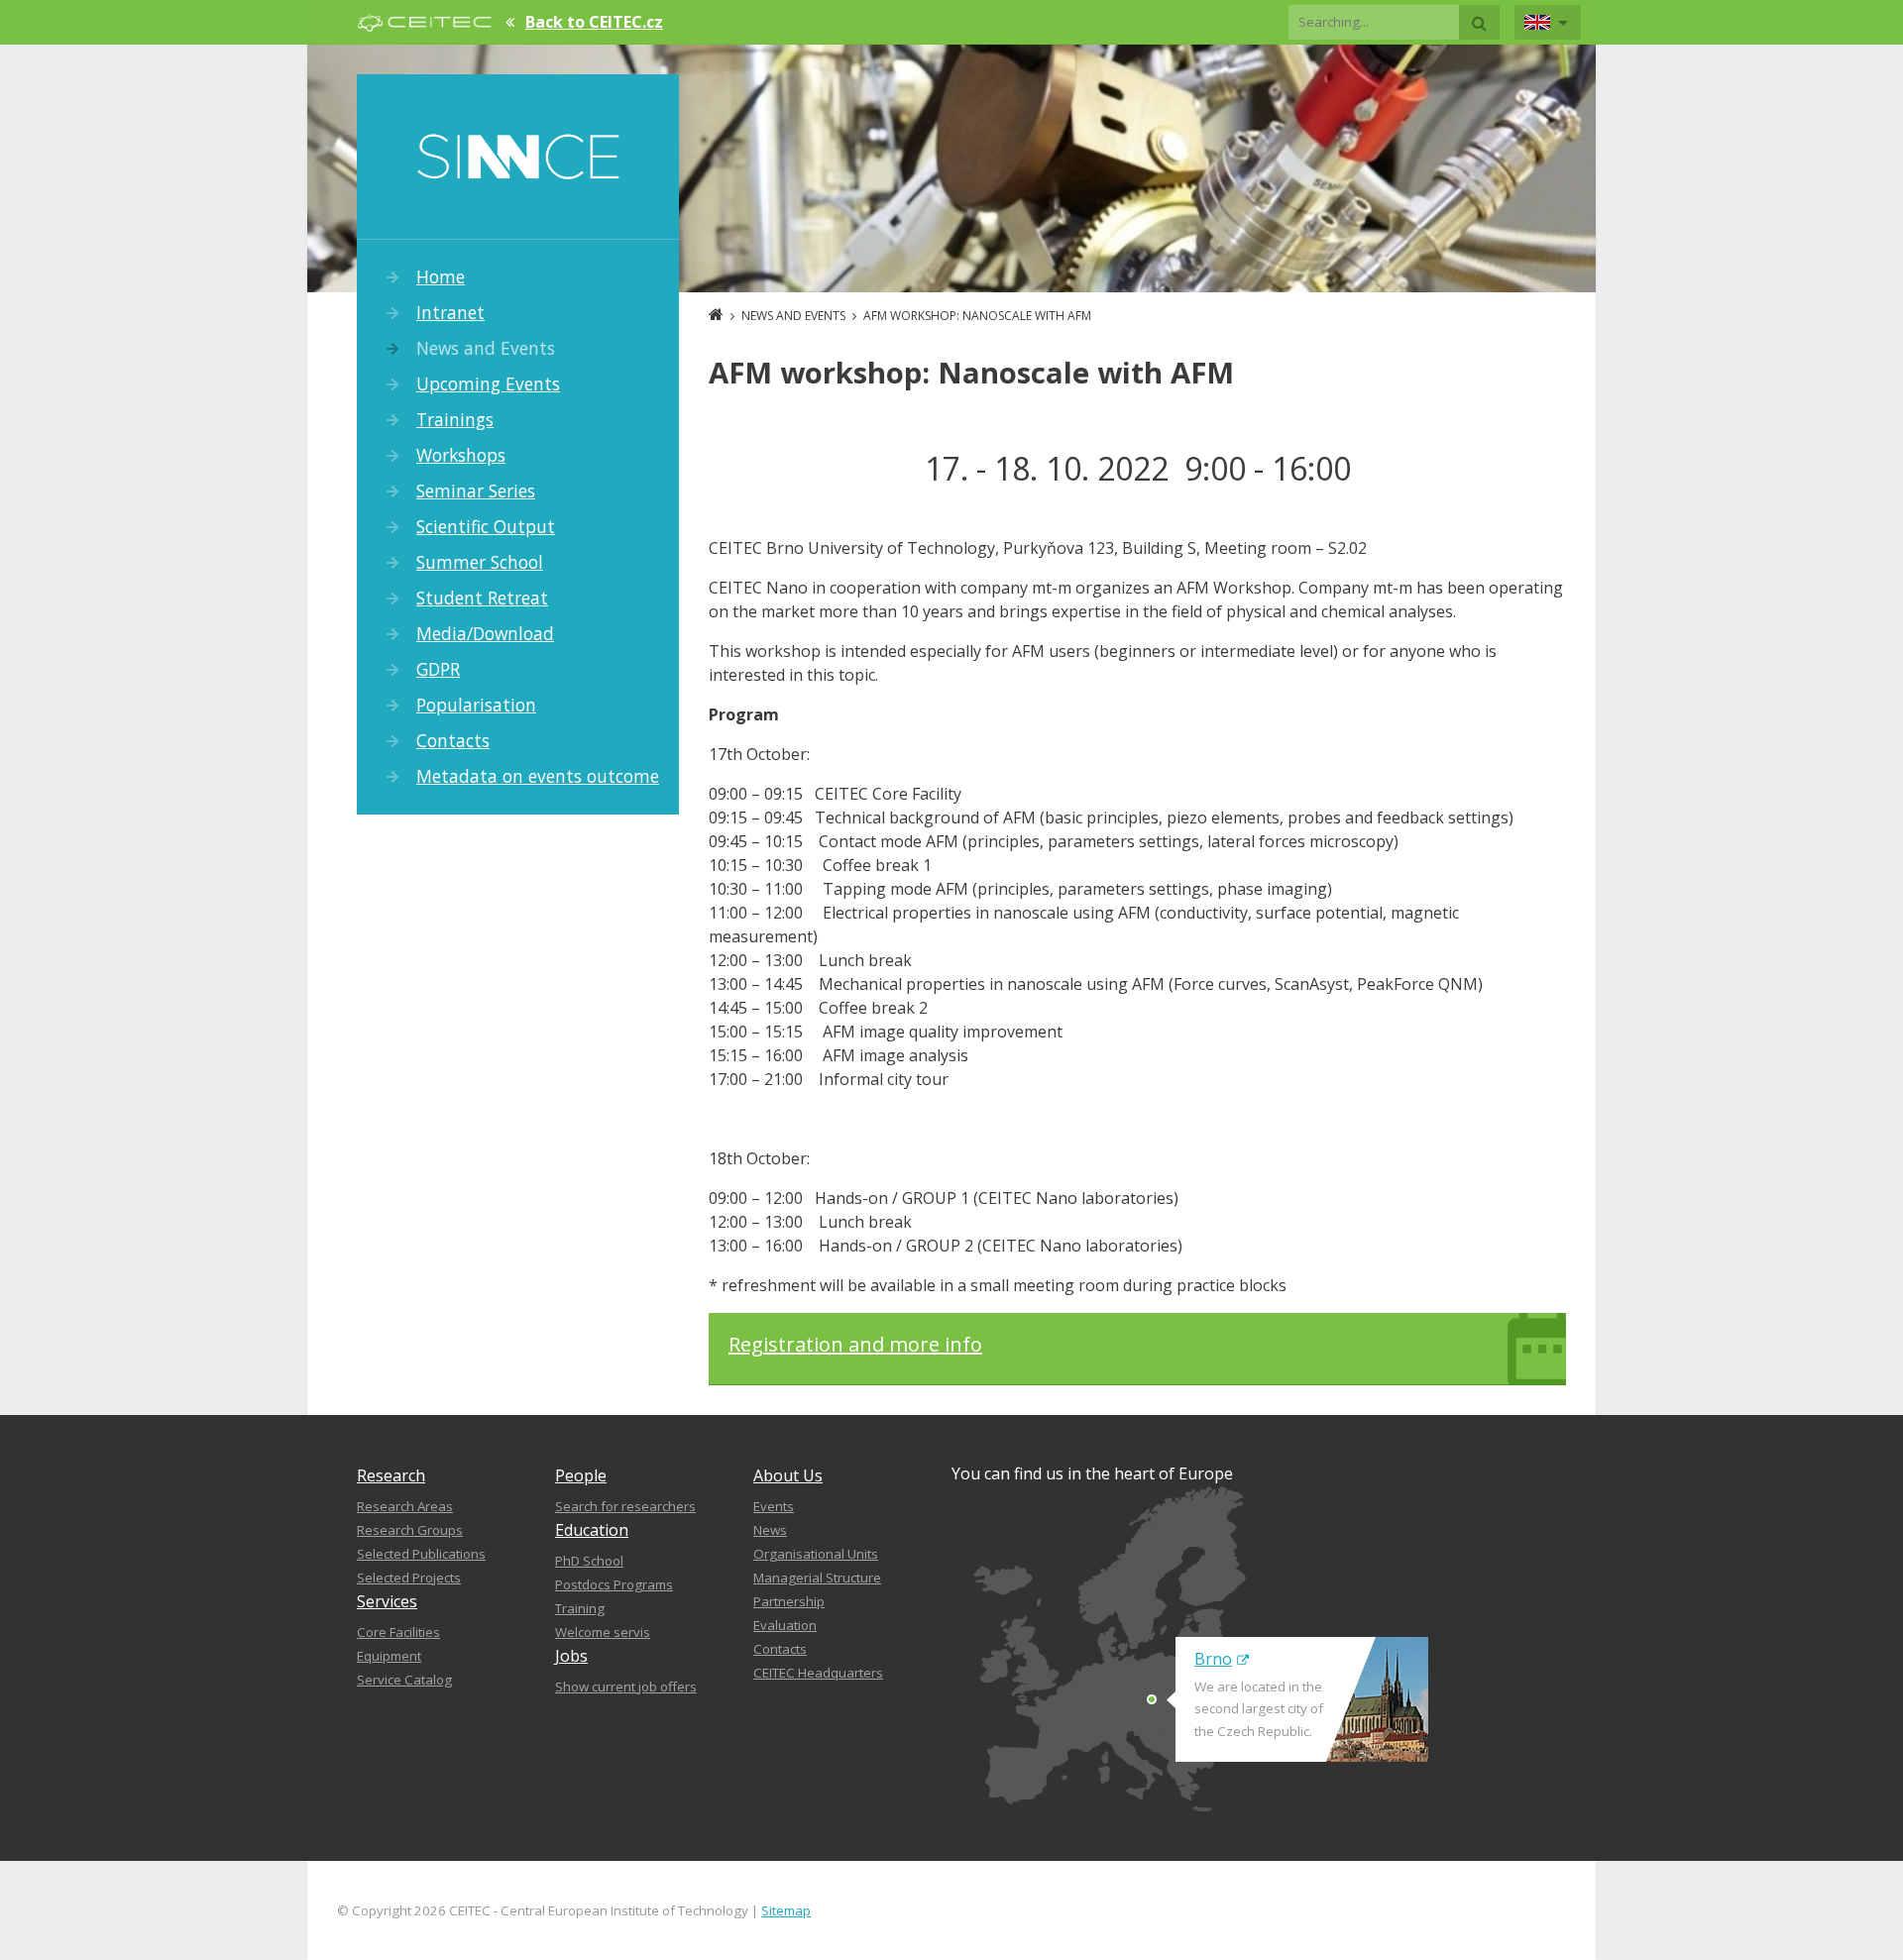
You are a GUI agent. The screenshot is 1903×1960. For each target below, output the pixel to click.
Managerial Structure (817, 1578)
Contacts (453, 740)
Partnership (789, 1601)
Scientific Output (486, 526)
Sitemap (786, 1910)
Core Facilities (398, 1632)
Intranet (450, 312)
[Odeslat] (1479, 22)
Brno (1213, 1659)
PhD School (589, 1561)
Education (592, 1530)
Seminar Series (476, 490)
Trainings (455, 419)
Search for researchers (625, 1506)
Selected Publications (421, 1554)
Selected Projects (409, 1578)
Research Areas (405, 1506)
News (770, 1530)
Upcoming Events (488, 383)
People (581, 1475)
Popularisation (476, 705)
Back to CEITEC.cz (594, 22)
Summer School (480, 562)
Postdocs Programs (614, 1584)
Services (387, 1601)
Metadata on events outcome (538, 776)
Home (441, 276)
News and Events (486, 348)
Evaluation (785, 1625)
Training (580, 1608)
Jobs (571, 1656)
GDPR (438, 669)
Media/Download (485, 633)
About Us (788, 1475)
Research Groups (410, 1530)
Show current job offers (626, 1687)
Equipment (389, 1656)
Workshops (461, 455)
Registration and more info (855, 1344)
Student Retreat (482, 598)
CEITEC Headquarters (818, 1673)
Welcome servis (603, 1632)
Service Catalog (404, 1680)
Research (391, 1475)
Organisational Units (816, 1554)
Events (774, 1506)
